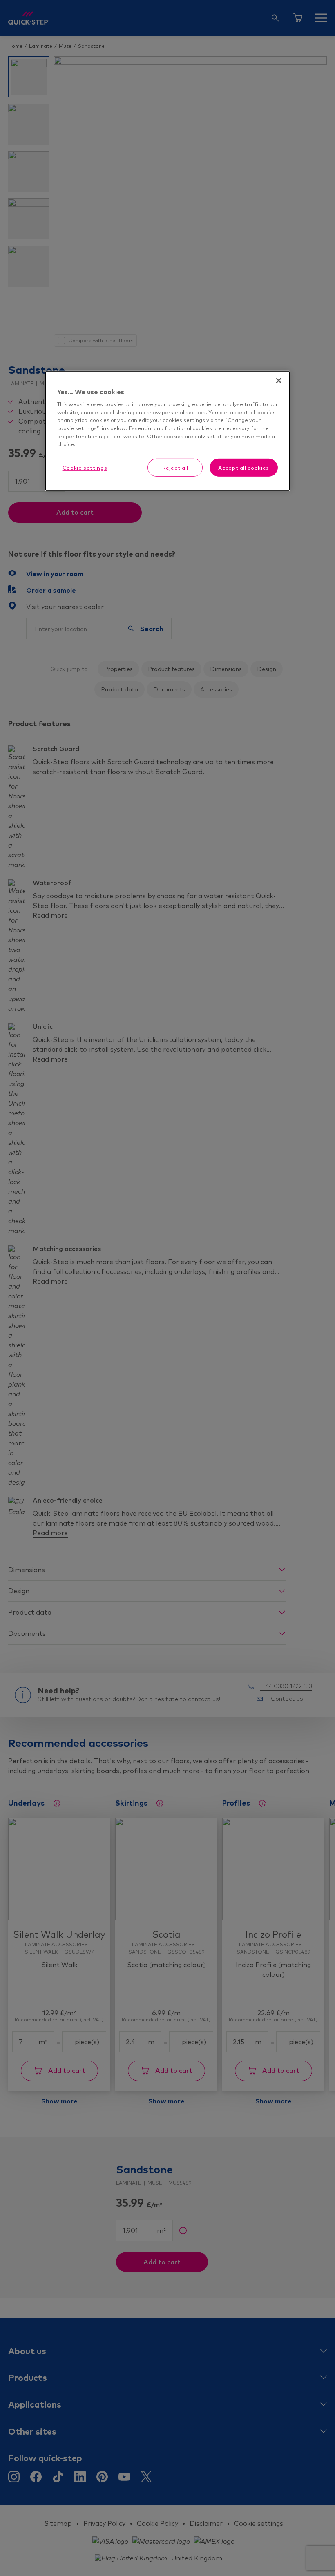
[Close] (279, 381)
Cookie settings (85, 467)
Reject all (175, 467)
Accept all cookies (244, 467)
